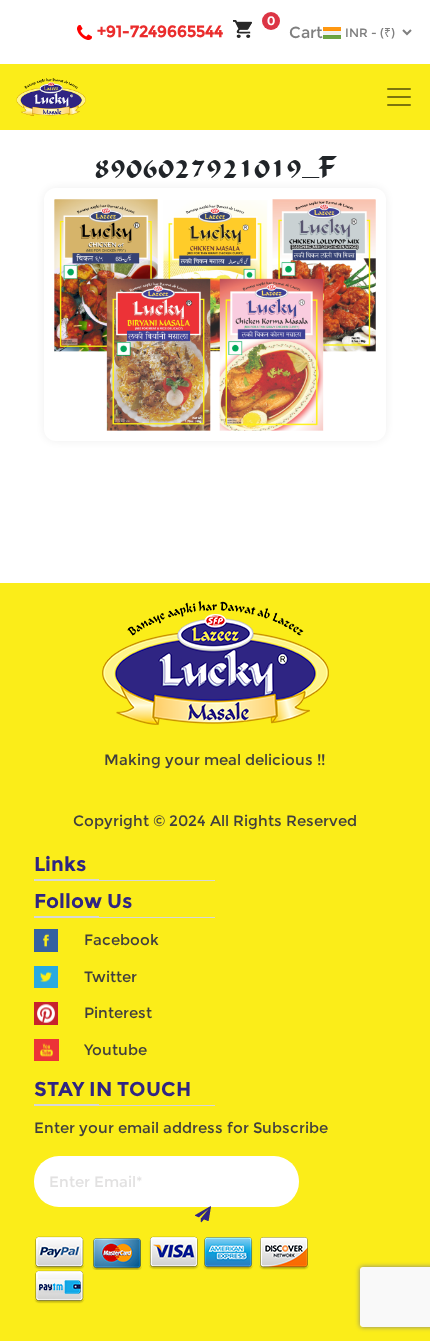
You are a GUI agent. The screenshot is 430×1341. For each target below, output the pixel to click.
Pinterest (118, 1012)
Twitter (110, 976)
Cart (295, 32)
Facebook (121, 939)
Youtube (115, 1049)
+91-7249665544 (160, 31)
